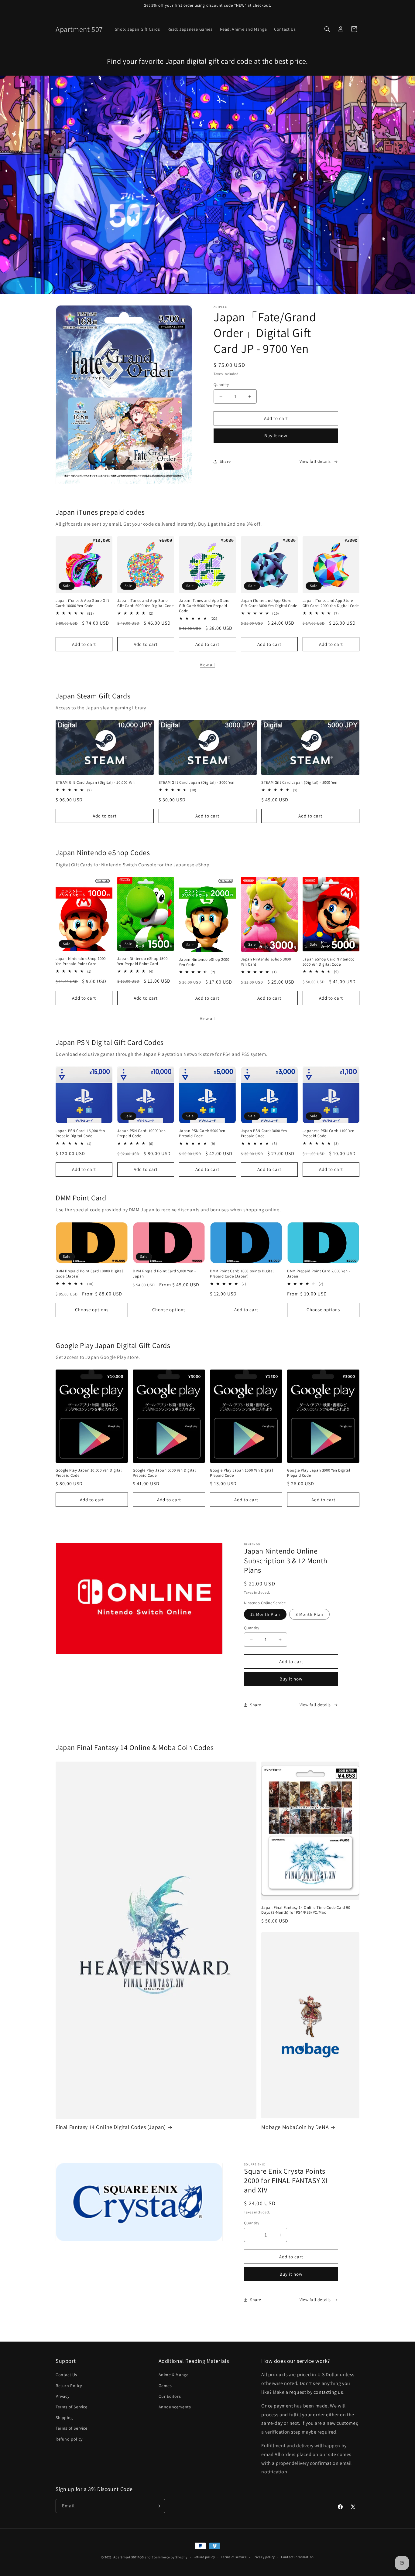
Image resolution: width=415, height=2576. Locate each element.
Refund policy (69, 2439)
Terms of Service (72, 2407)
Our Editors (170, 2396)
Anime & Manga (174, 2375)
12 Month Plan (265, 1614)
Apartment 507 (125, 2557)
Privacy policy (264, 2557)
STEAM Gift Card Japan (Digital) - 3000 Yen (197, 783)
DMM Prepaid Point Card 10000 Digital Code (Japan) (89, 1274)
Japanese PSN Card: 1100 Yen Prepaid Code (329, 1133)
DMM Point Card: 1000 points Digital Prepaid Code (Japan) (242, 1274)
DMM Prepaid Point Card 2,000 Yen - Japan (319, 1274)
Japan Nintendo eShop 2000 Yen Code (204, 962)
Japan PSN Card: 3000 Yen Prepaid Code (264, 1133)
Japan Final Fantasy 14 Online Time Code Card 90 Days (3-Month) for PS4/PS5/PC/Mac (306, 1910)
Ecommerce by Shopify (170, 2557)
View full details (315, 461)
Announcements (175, 2407)
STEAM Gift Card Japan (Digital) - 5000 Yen (299, 783)
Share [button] (225, 461)
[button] (327, 29)
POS (141, 2557)
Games (165, 2386)
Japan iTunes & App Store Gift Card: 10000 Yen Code (82, 603)
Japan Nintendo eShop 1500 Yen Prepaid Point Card (142, 961)
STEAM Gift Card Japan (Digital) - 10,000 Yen (95, 783)
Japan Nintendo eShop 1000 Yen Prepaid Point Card (81, 961)
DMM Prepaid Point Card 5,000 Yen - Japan (164, 1274)
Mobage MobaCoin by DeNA (295, 2127)
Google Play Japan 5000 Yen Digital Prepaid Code (164, 1473)
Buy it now (276, 436)
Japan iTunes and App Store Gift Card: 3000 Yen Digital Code (269, 603)
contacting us (328, 2392)
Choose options (92, 1310)
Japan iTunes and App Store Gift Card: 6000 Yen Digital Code (145, 603)
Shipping (64, 2417)
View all (207, 665)
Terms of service (234, 2557)
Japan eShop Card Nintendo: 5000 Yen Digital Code (328, 962)
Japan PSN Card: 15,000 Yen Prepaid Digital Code (80, 1133)
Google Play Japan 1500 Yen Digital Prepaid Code (241, 1473)
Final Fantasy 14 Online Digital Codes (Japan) (111, 2127)
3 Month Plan (309, 1614)
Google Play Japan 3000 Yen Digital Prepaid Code (319, 1473)
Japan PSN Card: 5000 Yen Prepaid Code (202, 1133)
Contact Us (66, 2375)
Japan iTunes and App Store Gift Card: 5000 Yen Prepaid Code (204, 606)
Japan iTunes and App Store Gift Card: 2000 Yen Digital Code (331, 603)
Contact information (297, 2557)
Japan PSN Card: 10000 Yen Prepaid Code (141, 1133)
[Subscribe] (158, 2506)
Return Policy (69, 2386)
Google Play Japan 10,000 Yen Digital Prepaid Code (89, 1473)
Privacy (62, 2396)
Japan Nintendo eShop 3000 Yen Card (266, 962)
